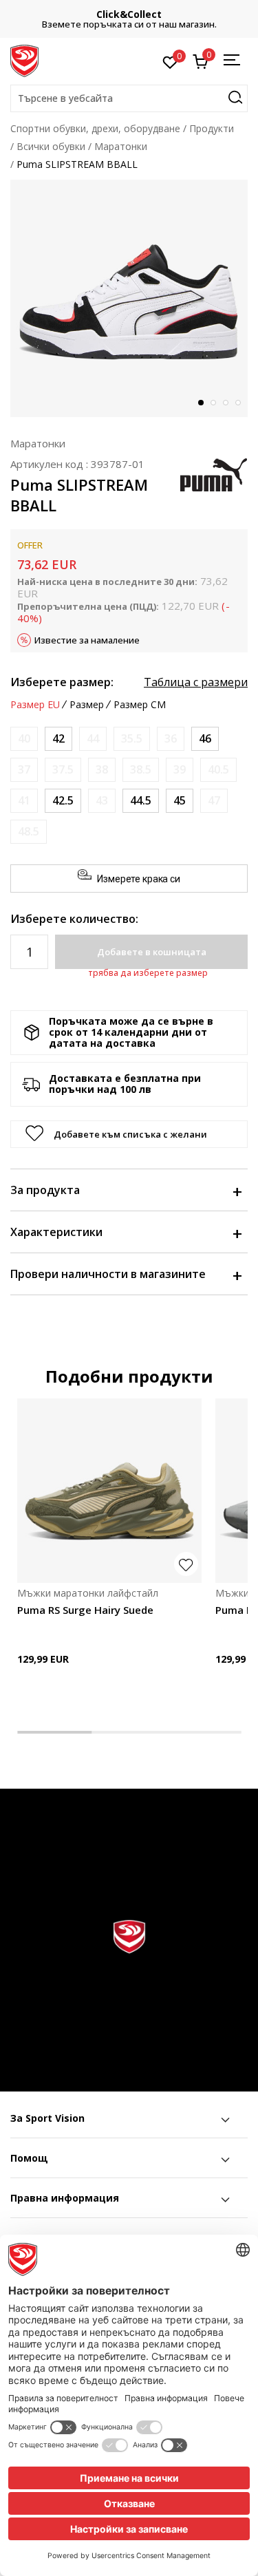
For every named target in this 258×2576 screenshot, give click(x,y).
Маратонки (121, 146)
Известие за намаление (87, 640)
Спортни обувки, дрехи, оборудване (95, 128)
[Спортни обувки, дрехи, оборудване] (24, 60)
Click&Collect (129, 14)
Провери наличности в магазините (108, 1274)
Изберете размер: (62, 682)
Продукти (212, 128)
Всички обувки (51, 146)
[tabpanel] (129, 298)
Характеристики (56, 1232)
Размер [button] (87, 705)
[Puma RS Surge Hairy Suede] (109, 1491)
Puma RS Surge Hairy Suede (85, 1610)
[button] (129, 98)
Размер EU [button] (35, 705)
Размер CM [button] (140, 705)
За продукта (45, 1190)
